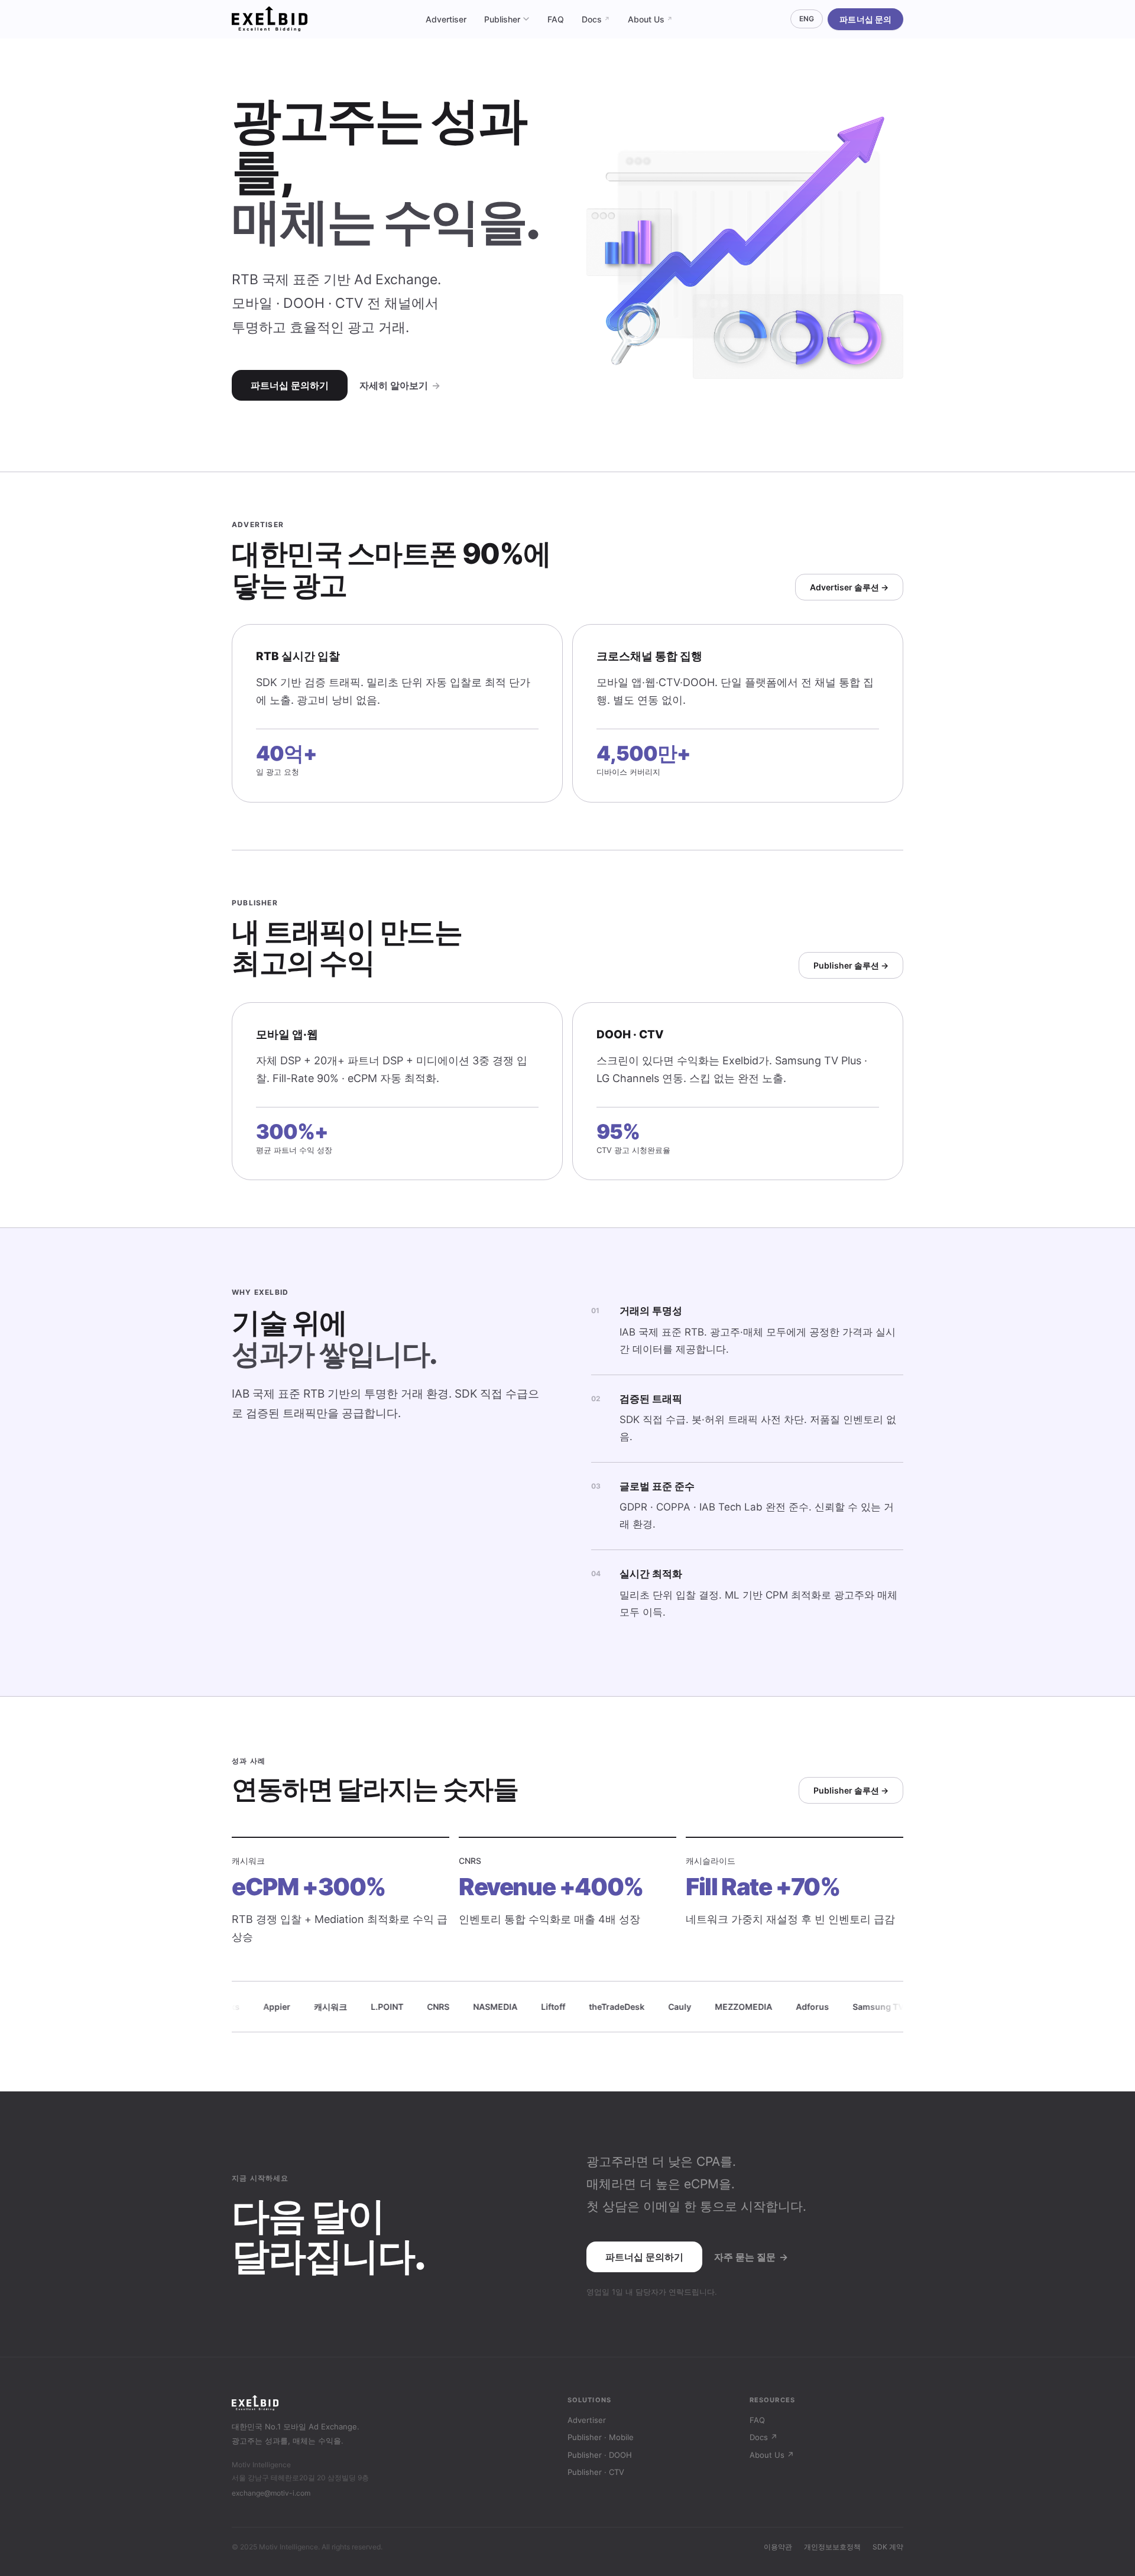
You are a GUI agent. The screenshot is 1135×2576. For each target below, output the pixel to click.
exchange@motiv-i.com (271, 2493)
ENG (807, 19)
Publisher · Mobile (601, 2437)
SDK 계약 (888, 2547)
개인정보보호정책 (832, 2547)
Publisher (502, 19)
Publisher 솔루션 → (851, 965)
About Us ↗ (772, 2455)
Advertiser (446, 19)
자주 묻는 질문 (751, 2257)
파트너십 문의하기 (290, 385)
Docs (596, 19)
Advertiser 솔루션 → (849, 587)
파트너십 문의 (865, 19)
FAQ (556, 19)
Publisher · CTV (596, 2472)
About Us (650, 19)
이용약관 (778, 2547)
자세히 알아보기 (400, 385)
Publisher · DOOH (600, 2455)
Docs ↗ (763, 2437)
